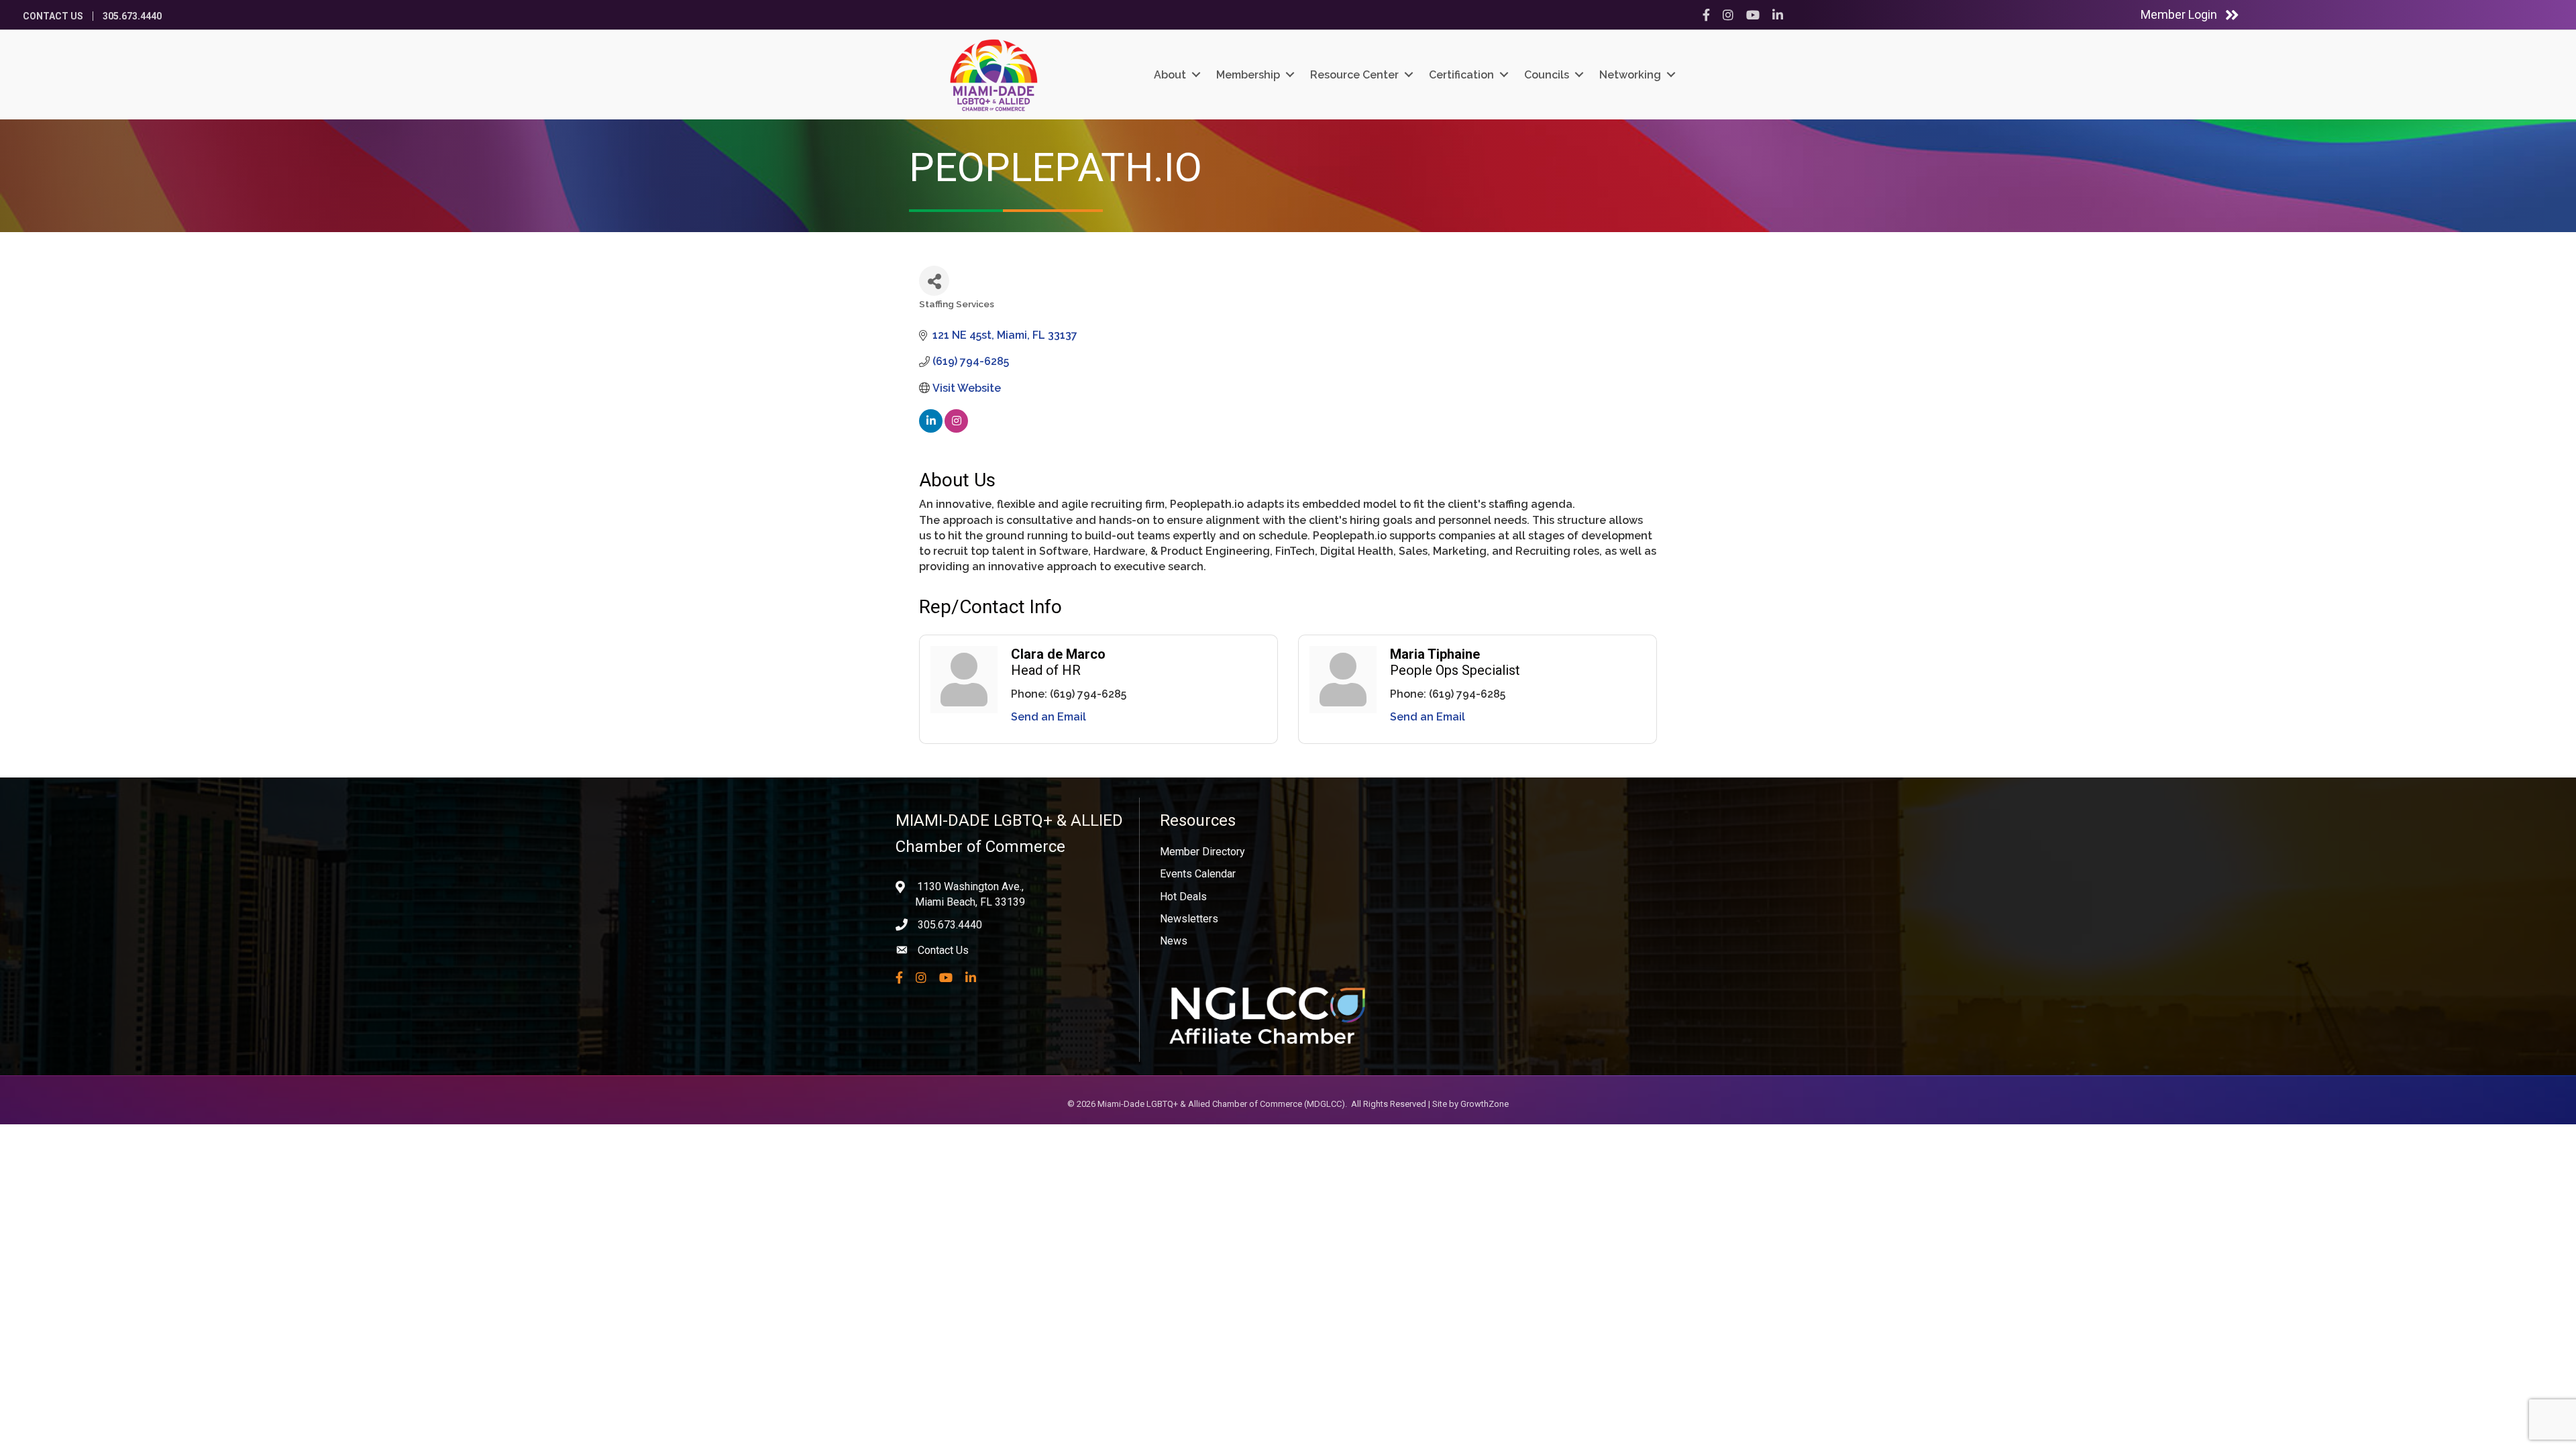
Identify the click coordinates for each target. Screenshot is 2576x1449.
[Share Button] (934, 281)
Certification (1461, 75)
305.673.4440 (132, 16)
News (1174, 941)
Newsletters (1189, 919)
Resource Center (1354, 75)
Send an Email (1049, 717)
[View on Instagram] (956, 429)
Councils (1547, 75)
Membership (1248, 75)
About (1170, 75)
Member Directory (1202, 852)
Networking (1630, 75)
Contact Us (53, 16)
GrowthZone (1485, 1104)
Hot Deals (1183, 897)
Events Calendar (1198, 874)
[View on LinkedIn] (931, 429)
